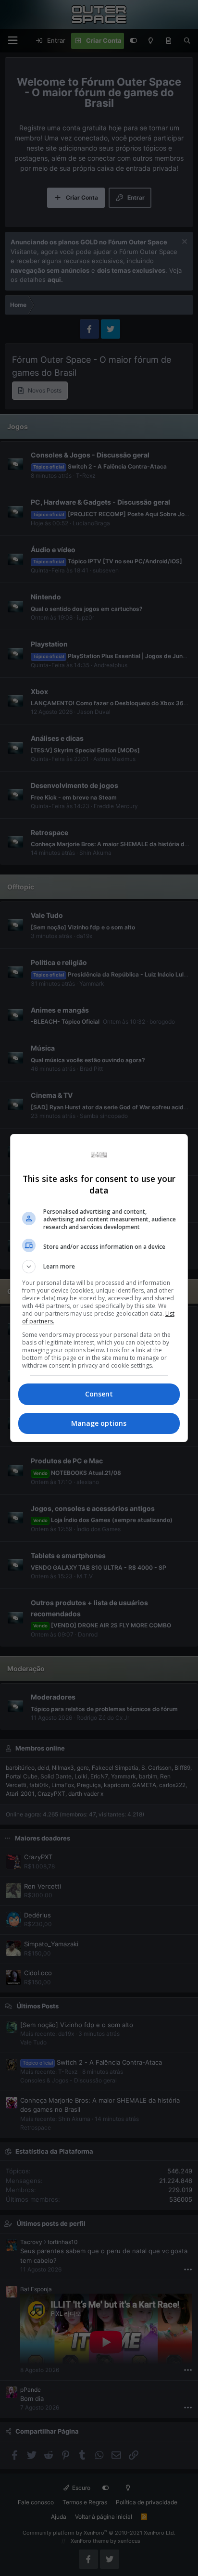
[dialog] (99, 1288)
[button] (99, 1267)
